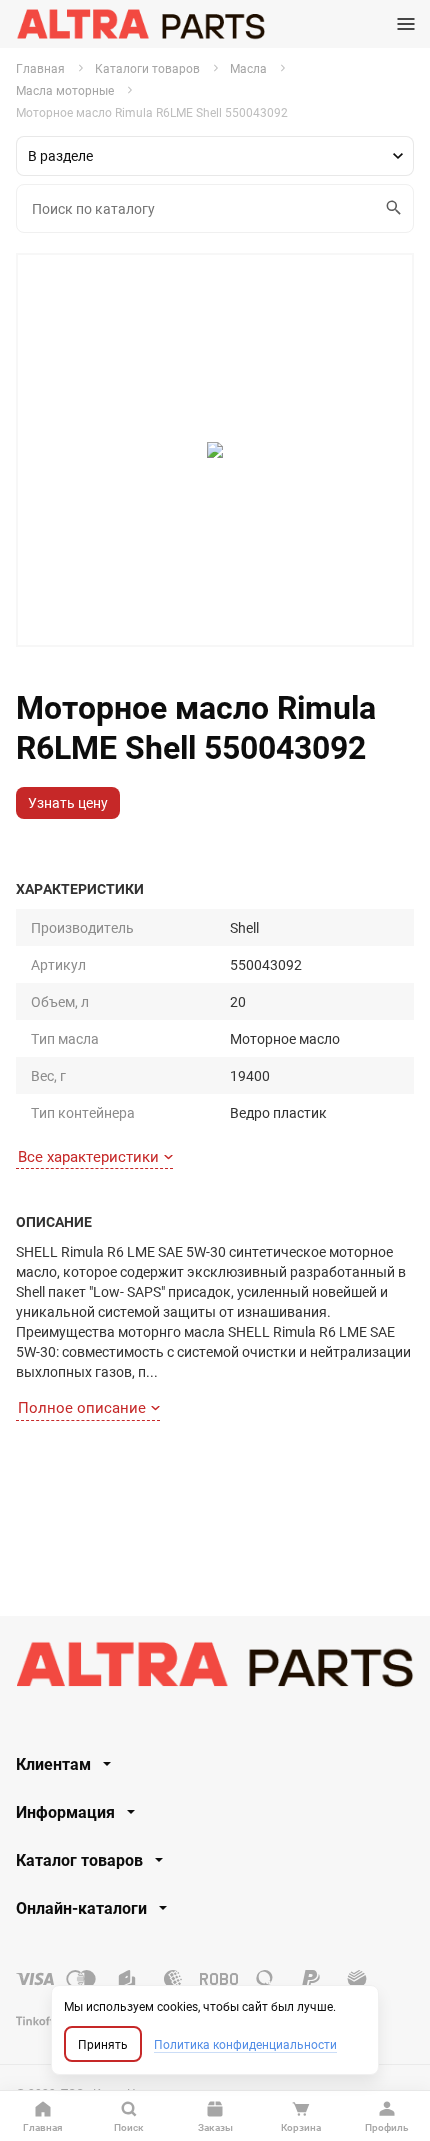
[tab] (215, 1764)
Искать (394, 208)
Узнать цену (68, 802)
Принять (103, 2044)
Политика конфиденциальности (245, 2044)
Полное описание (82, 1407)
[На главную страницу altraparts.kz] (140, 24)
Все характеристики (88, 1156)
